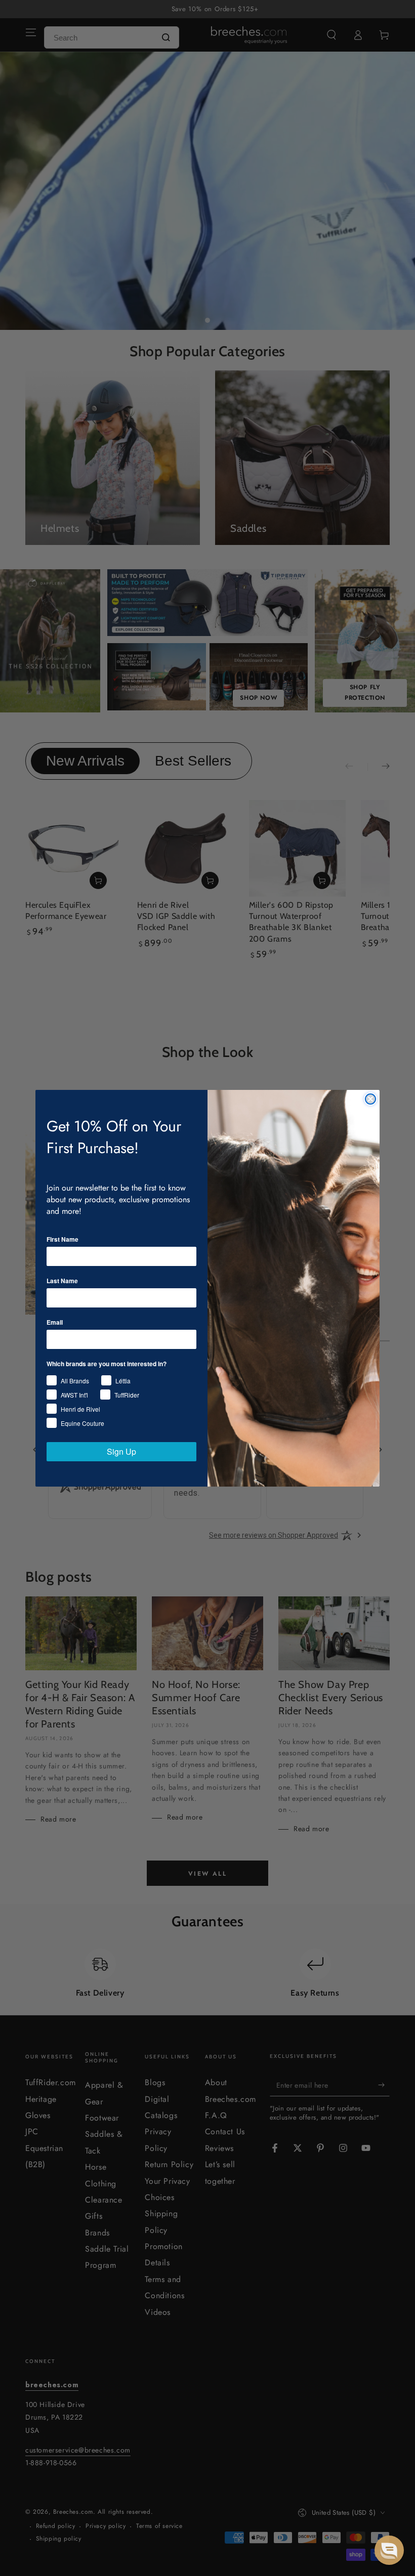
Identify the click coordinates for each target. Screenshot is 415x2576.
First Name (63, 1239)
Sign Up (121, 1451)
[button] (389, 2550)
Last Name (62, 1281)
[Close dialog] (370, 1099)
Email (55, 1322)
